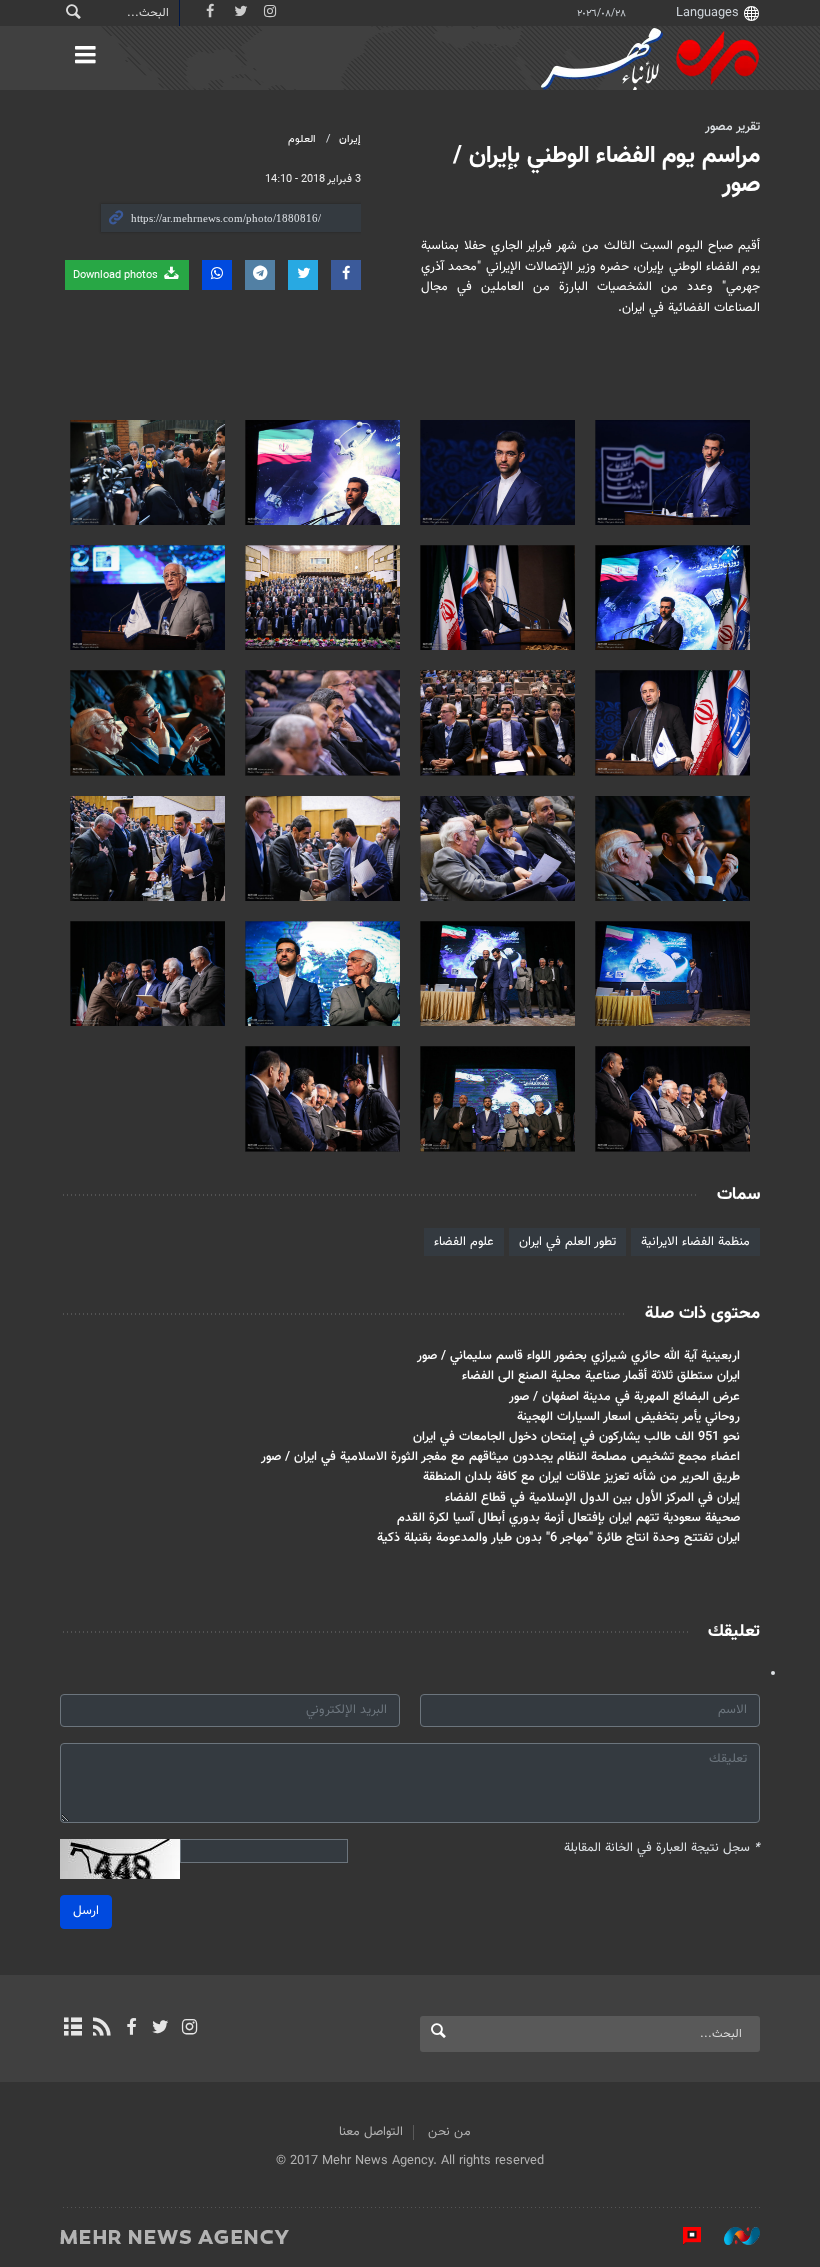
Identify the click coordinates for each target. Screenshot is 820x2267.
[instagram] (189, 2029)
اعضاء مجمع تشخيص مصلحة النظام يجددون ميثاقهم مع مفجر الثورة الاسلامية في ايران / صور (500, 1457)
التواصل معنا (371, 2132)
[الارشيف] (72, 2029)
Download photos (117, 275)
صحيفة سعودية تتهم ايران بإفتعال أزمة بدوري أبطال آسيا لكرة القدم (568, 1518)
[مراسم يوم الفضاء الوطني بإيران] (672, 472)
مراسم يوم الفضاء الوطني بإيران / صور (606, 170)
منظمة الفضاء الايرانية (695, 1242)
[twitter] (160, 2029)
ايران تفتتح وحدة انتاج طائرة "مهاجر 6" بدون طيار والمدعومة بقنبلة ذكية (558, 1538)
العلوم (302, 139)
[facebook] (130, 2029)
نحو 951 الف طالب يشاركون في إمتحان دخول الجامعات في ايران (576, 1437)
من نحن (449, 2132)
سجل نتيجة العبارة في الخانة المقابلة (662, 1848)
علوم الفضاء (464, 1242)
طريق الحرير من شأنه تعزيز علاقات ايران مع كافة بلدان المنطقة (581, 1477)
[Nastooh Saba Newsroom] (732, 2236)
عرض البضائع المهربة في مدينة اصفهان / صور (624, 1397)
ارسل (86, 1911)
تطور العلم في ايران (567, 1242)
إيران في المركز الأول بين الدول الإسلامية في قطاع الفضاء (592, 1498)
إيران (350, 139)
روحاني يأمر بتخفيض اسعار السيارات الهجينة (628, 1417)
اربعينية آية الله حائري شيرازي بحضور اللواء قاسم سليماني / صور (578, 1356)
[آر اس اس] (101, 2029)
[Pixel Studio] (682, 2236)
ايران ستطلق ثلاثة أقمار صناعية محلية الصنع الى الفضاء (601, 1376)
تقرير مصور (732, 127)
